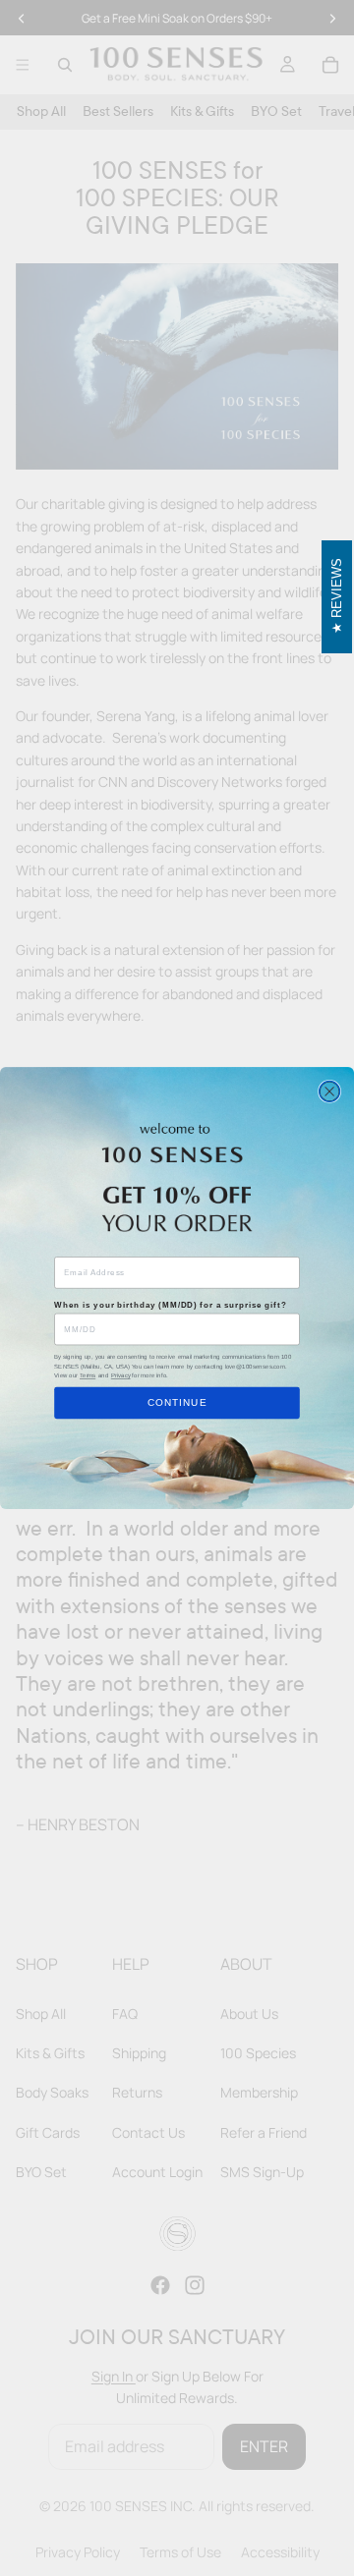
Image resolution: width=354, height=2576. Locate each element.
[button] (337, 597)
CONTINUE (177, 1403)
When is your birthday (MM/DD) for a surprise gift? (170, 1306)
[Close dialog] (330, 1091)
